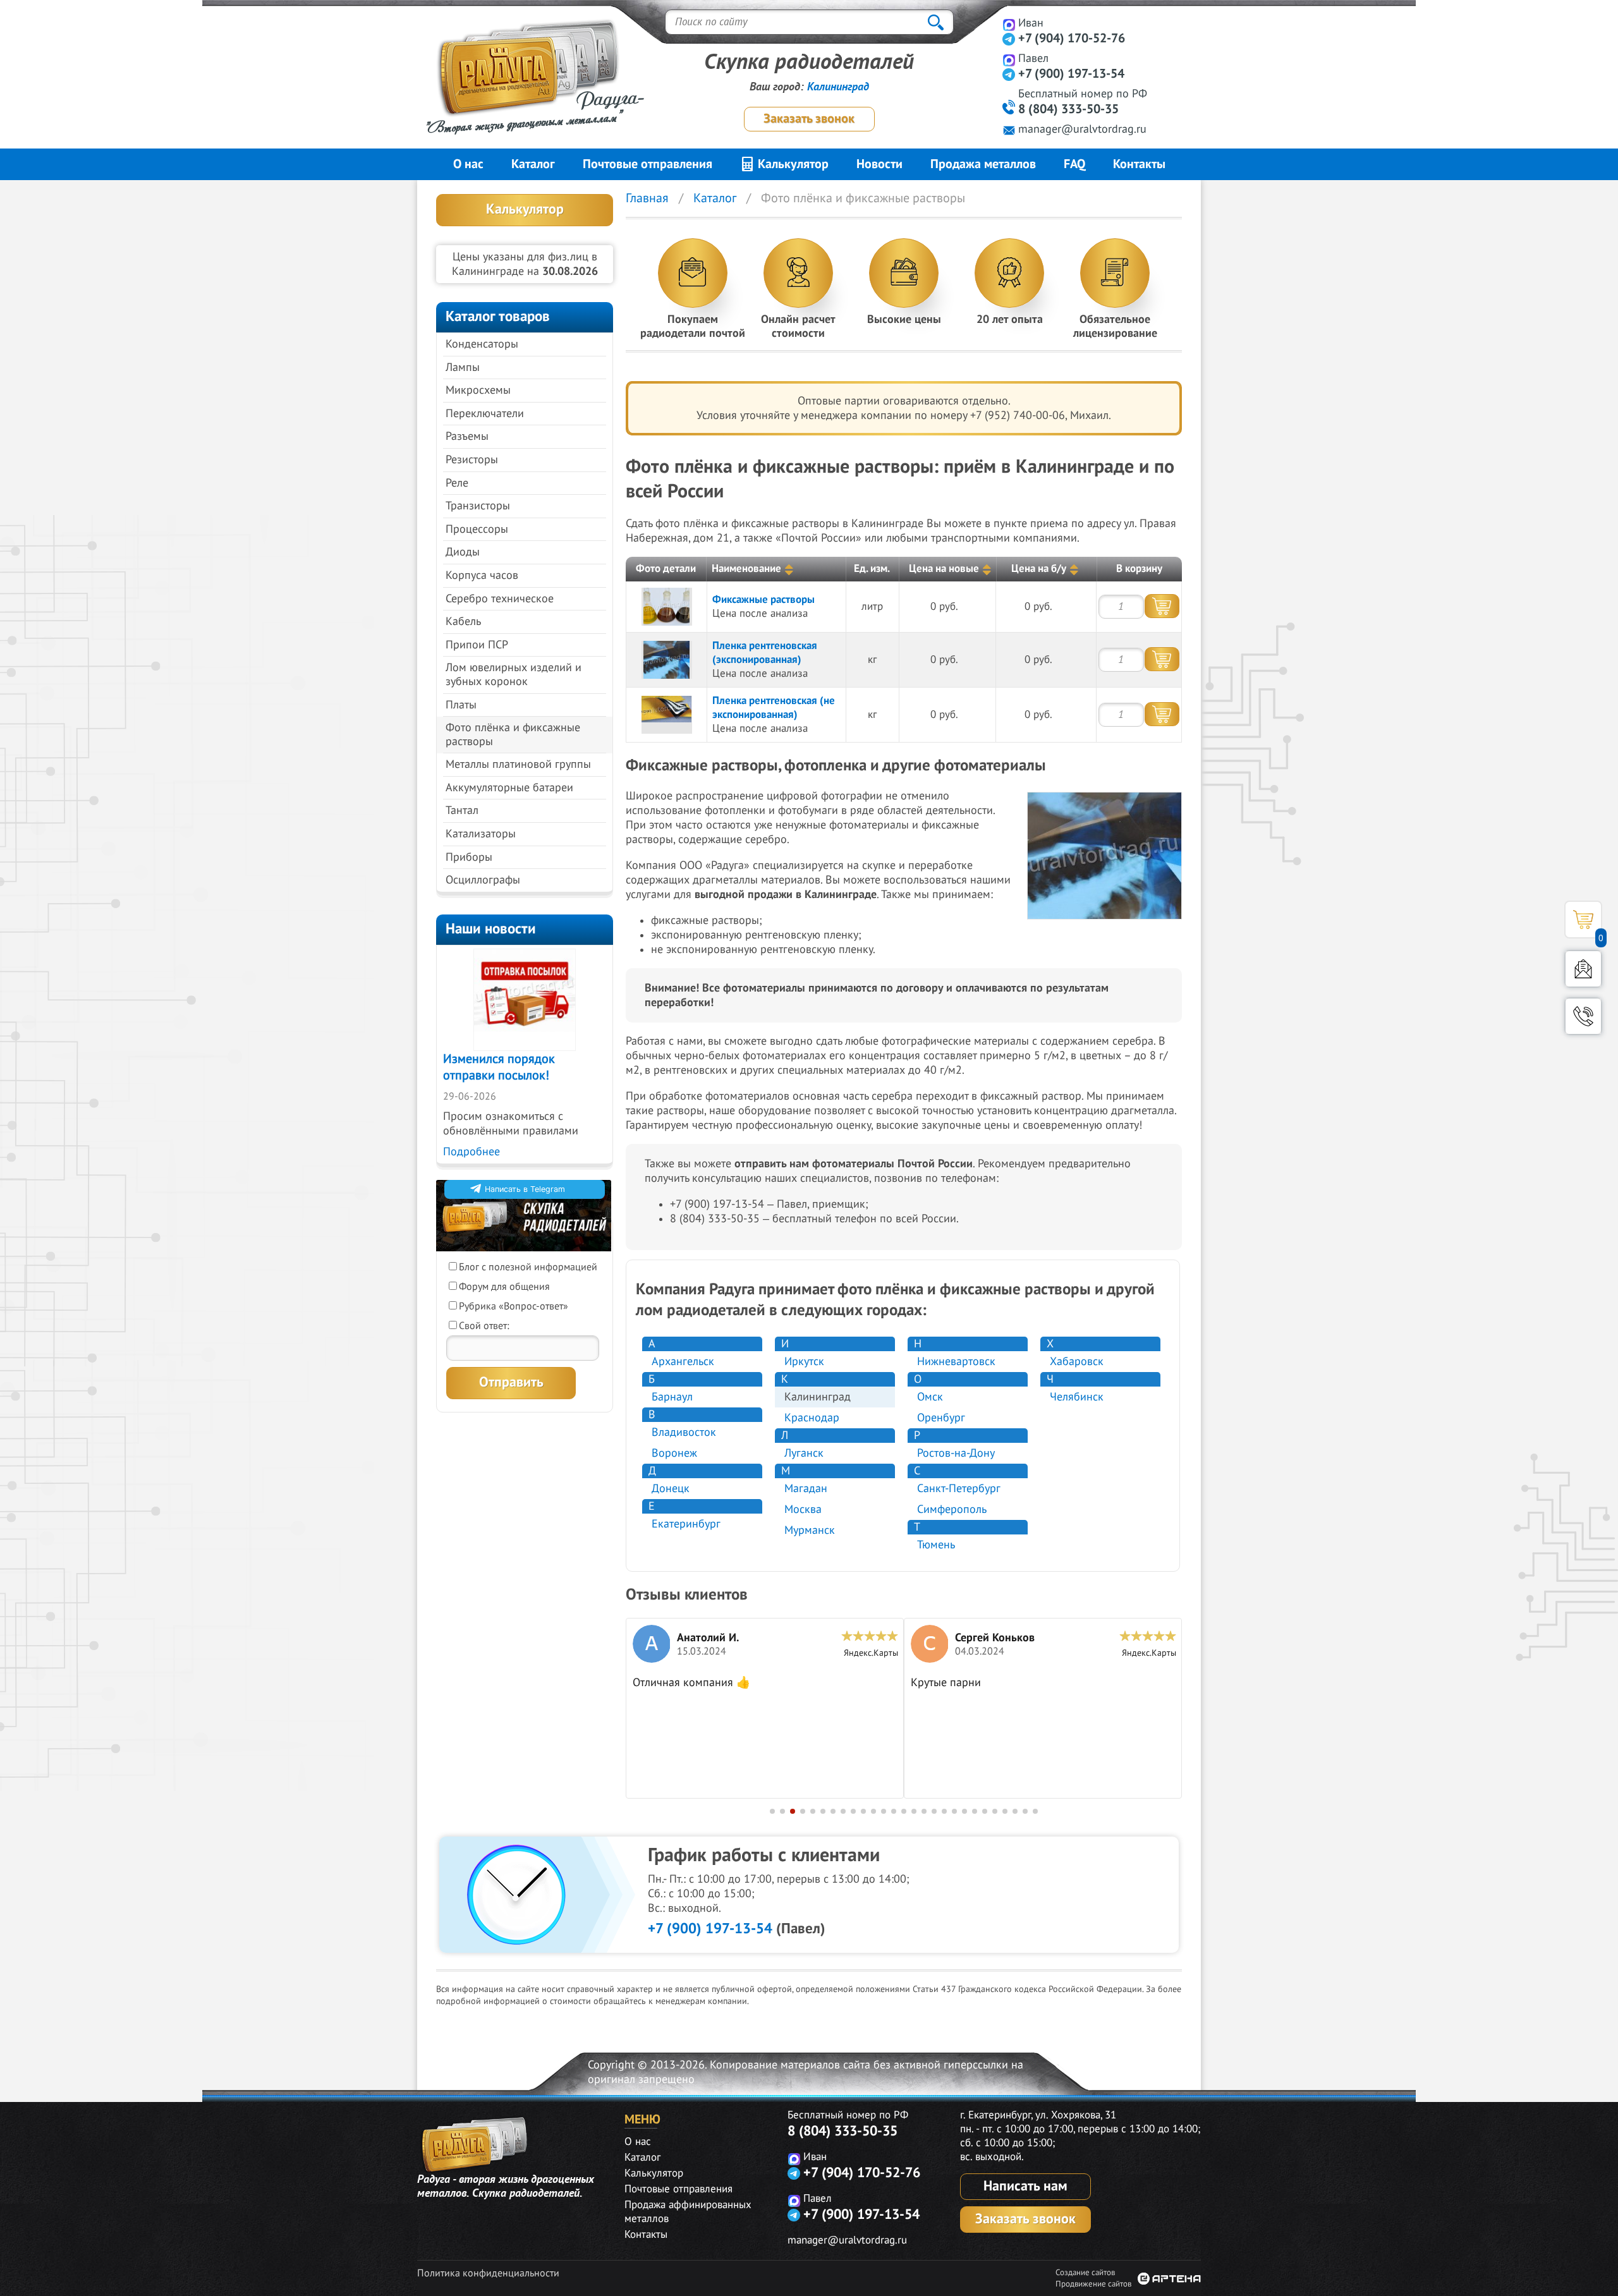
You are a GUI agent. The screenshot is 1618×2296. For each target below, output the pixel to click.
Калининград (838, 87)
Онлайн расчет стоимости (798, 326)
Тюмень (936, 1545)
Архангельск (683, 1362)
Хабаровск (1077, 1362)
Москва (803, 1509)
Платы (461, 705)
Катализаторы (481, 834)
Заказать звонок (809, 119)
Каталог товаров (498, 316)
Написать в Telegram (525, 1189)
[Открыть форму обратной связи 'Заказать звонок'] (1583, 1016)
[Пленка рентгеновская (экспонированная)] (667, 660)
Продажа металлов (983, 164)
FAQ (1074, 164)
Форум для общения (504, 1287)
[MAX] (1009, 24)
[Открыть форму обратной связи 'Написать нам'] (1583, 969)
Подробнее (471, 1152)
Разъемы (467, 436)
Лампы (463, 367)
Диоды (463, 552)
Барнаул (672, 1397)
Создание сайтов (1085, 2273)
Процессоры (477, 529)
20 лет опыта (1010, 319)
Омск (930, 1397)
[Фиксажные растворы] (667, 607)
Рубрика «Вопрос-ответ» (514, 1306)
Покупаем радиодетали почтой (693, 326)
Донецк (671, 1489)
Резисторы (472, 460)
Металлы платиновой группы (518, 764)
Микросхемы (478, 390)
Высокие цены (904, 319)
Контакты (1139, 164)
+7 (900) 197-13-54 (1071, 74)
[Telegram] (1009, 39)
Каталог (533, 164)
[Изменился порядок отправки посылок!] (525, 1000)
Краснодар (812, 1418)
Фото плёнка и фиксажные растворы (513, 735)
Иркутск (804, 1362)
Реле (457, 483)
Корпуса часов (482, 575)
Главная (647, 198)
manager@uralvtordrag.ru (1082, 129)
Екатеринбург (686, 1524)
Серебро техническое (500, 599)
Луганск (804, 1453)
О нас (468, 164)
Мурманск (810, 1530)
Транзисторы (478, 506)
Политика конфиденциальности (488, 2273)
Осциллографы (483, 880)
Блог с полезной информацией (528, 1267)
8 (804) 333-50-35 (1068, 109)
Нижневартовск (956, 1362)
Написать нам (1025, 2186)
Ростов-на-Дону (956, 1453)
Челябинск (1077, 1397)
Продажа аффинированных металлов (688, 2212)
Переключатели (485, 414)
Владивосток (684, 1432)
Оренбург (941, 1418)
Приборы (469, 857)
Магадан (806, 1489)
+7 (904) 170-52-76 (1072, 39)
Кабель (463, 622)
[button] (772, 1811)
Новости (879, 164)
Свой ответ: (484, 1326)
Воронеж (674, 1453)
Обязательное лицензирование (1115, 326)
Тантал (462, 811)
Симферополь (952, 1509)
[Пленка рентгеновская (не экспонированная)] (667, 715)
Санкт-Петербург (959, 1489)
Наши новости (491, 929)
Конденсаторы (482, 344)
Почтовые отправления (648, 164)
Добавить (1162, 606)
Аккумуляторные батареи (509, 788)
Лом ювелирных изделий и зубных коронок (514, 675)
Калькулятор (792, 164)
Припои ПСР (477, 645)
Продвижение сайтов (1093, 2284)
